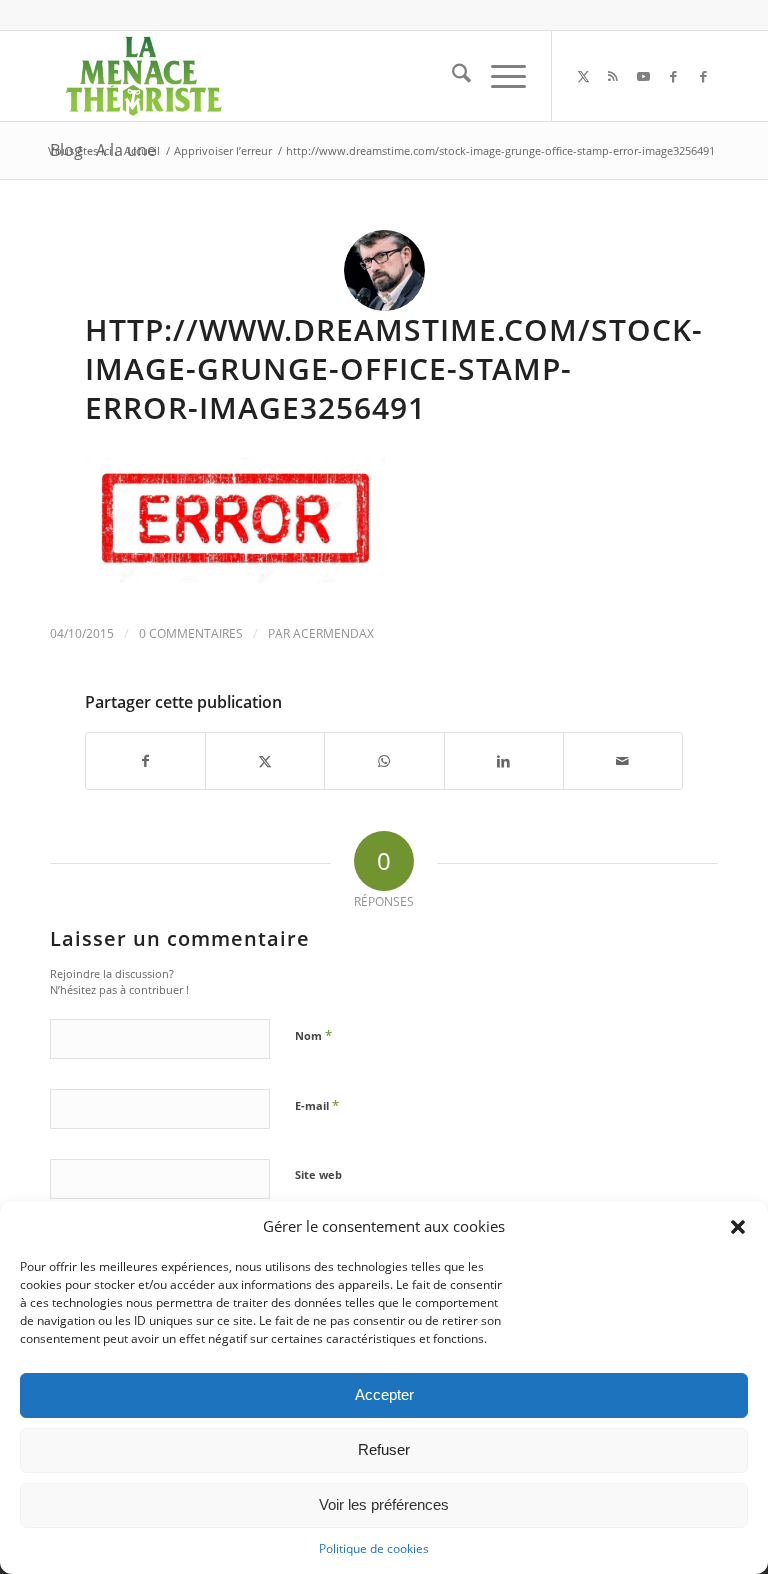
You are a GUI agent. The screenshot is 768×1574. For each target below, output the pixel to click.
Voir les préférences (384, 1504)
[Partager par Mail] (623, 761)
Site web (318, 1174)
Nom (313, 1035)
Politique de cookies (374, 1548)
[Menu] (498, 76)
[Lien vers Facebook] (673, 76)
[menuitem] (451, 76)
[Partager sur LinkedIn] (504, 761)
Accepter (384, 1394)
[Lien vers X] (583, 76)
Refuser (384, 1449)
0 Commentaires (191, 633)
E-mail (317, 1105)
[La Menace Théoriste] (143, 76)
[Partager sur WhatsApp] (384, 761)
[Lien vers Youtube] (643, 76)
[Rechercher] (451, 76)
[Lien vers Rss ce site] (613, 76)
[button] (738, 1227)
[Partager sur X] (265, 761)
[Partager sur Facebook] (145, 761)
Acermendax (333, 633)
